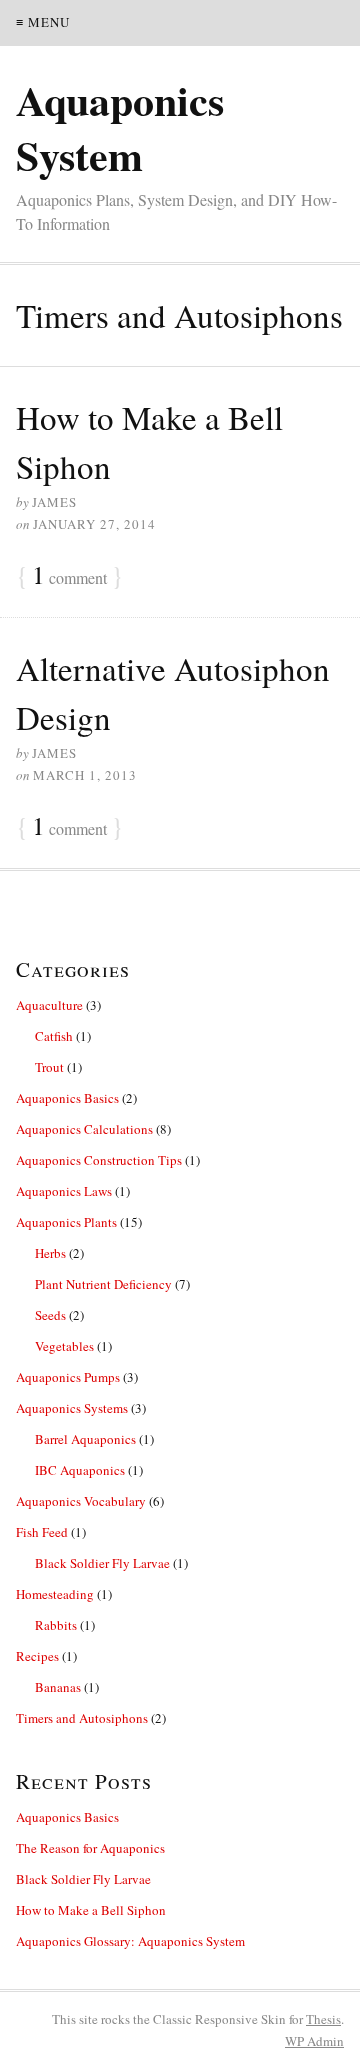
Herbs (50, 1253)
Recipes (37, 1656)
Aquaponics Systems (72, 1408)
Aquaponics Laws (64, 1191)
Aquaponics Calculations (84, 1129)
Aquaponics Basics (67, 1098)
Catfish (54, 1036)
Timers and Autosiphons (82, 1718)
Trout (49, 1067)
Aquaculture (49, 1005)
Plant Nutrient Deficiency (103, 1284)
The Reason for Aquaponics (90, 1848)
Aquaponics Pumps (68, 1377)
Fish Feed (42, 1532)
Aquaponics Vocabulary (81, 1501)
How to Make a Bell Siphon (91, 1910)
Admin (314, 2041)
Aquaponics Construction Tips (99, 1160)
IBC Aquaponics (80, 1470)
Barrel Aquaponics (85, 1439)
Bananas (58, 1687)
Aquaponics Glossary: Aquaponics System (130, 1941)
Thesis (323, 2019)
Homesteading (55, 1594)
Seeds (50, 1315)
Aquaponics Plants (66, 1222)
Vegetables (64, 1346)
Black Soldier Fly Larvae (102, 1563)
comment (69, 576)
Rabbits (56, 1625)
